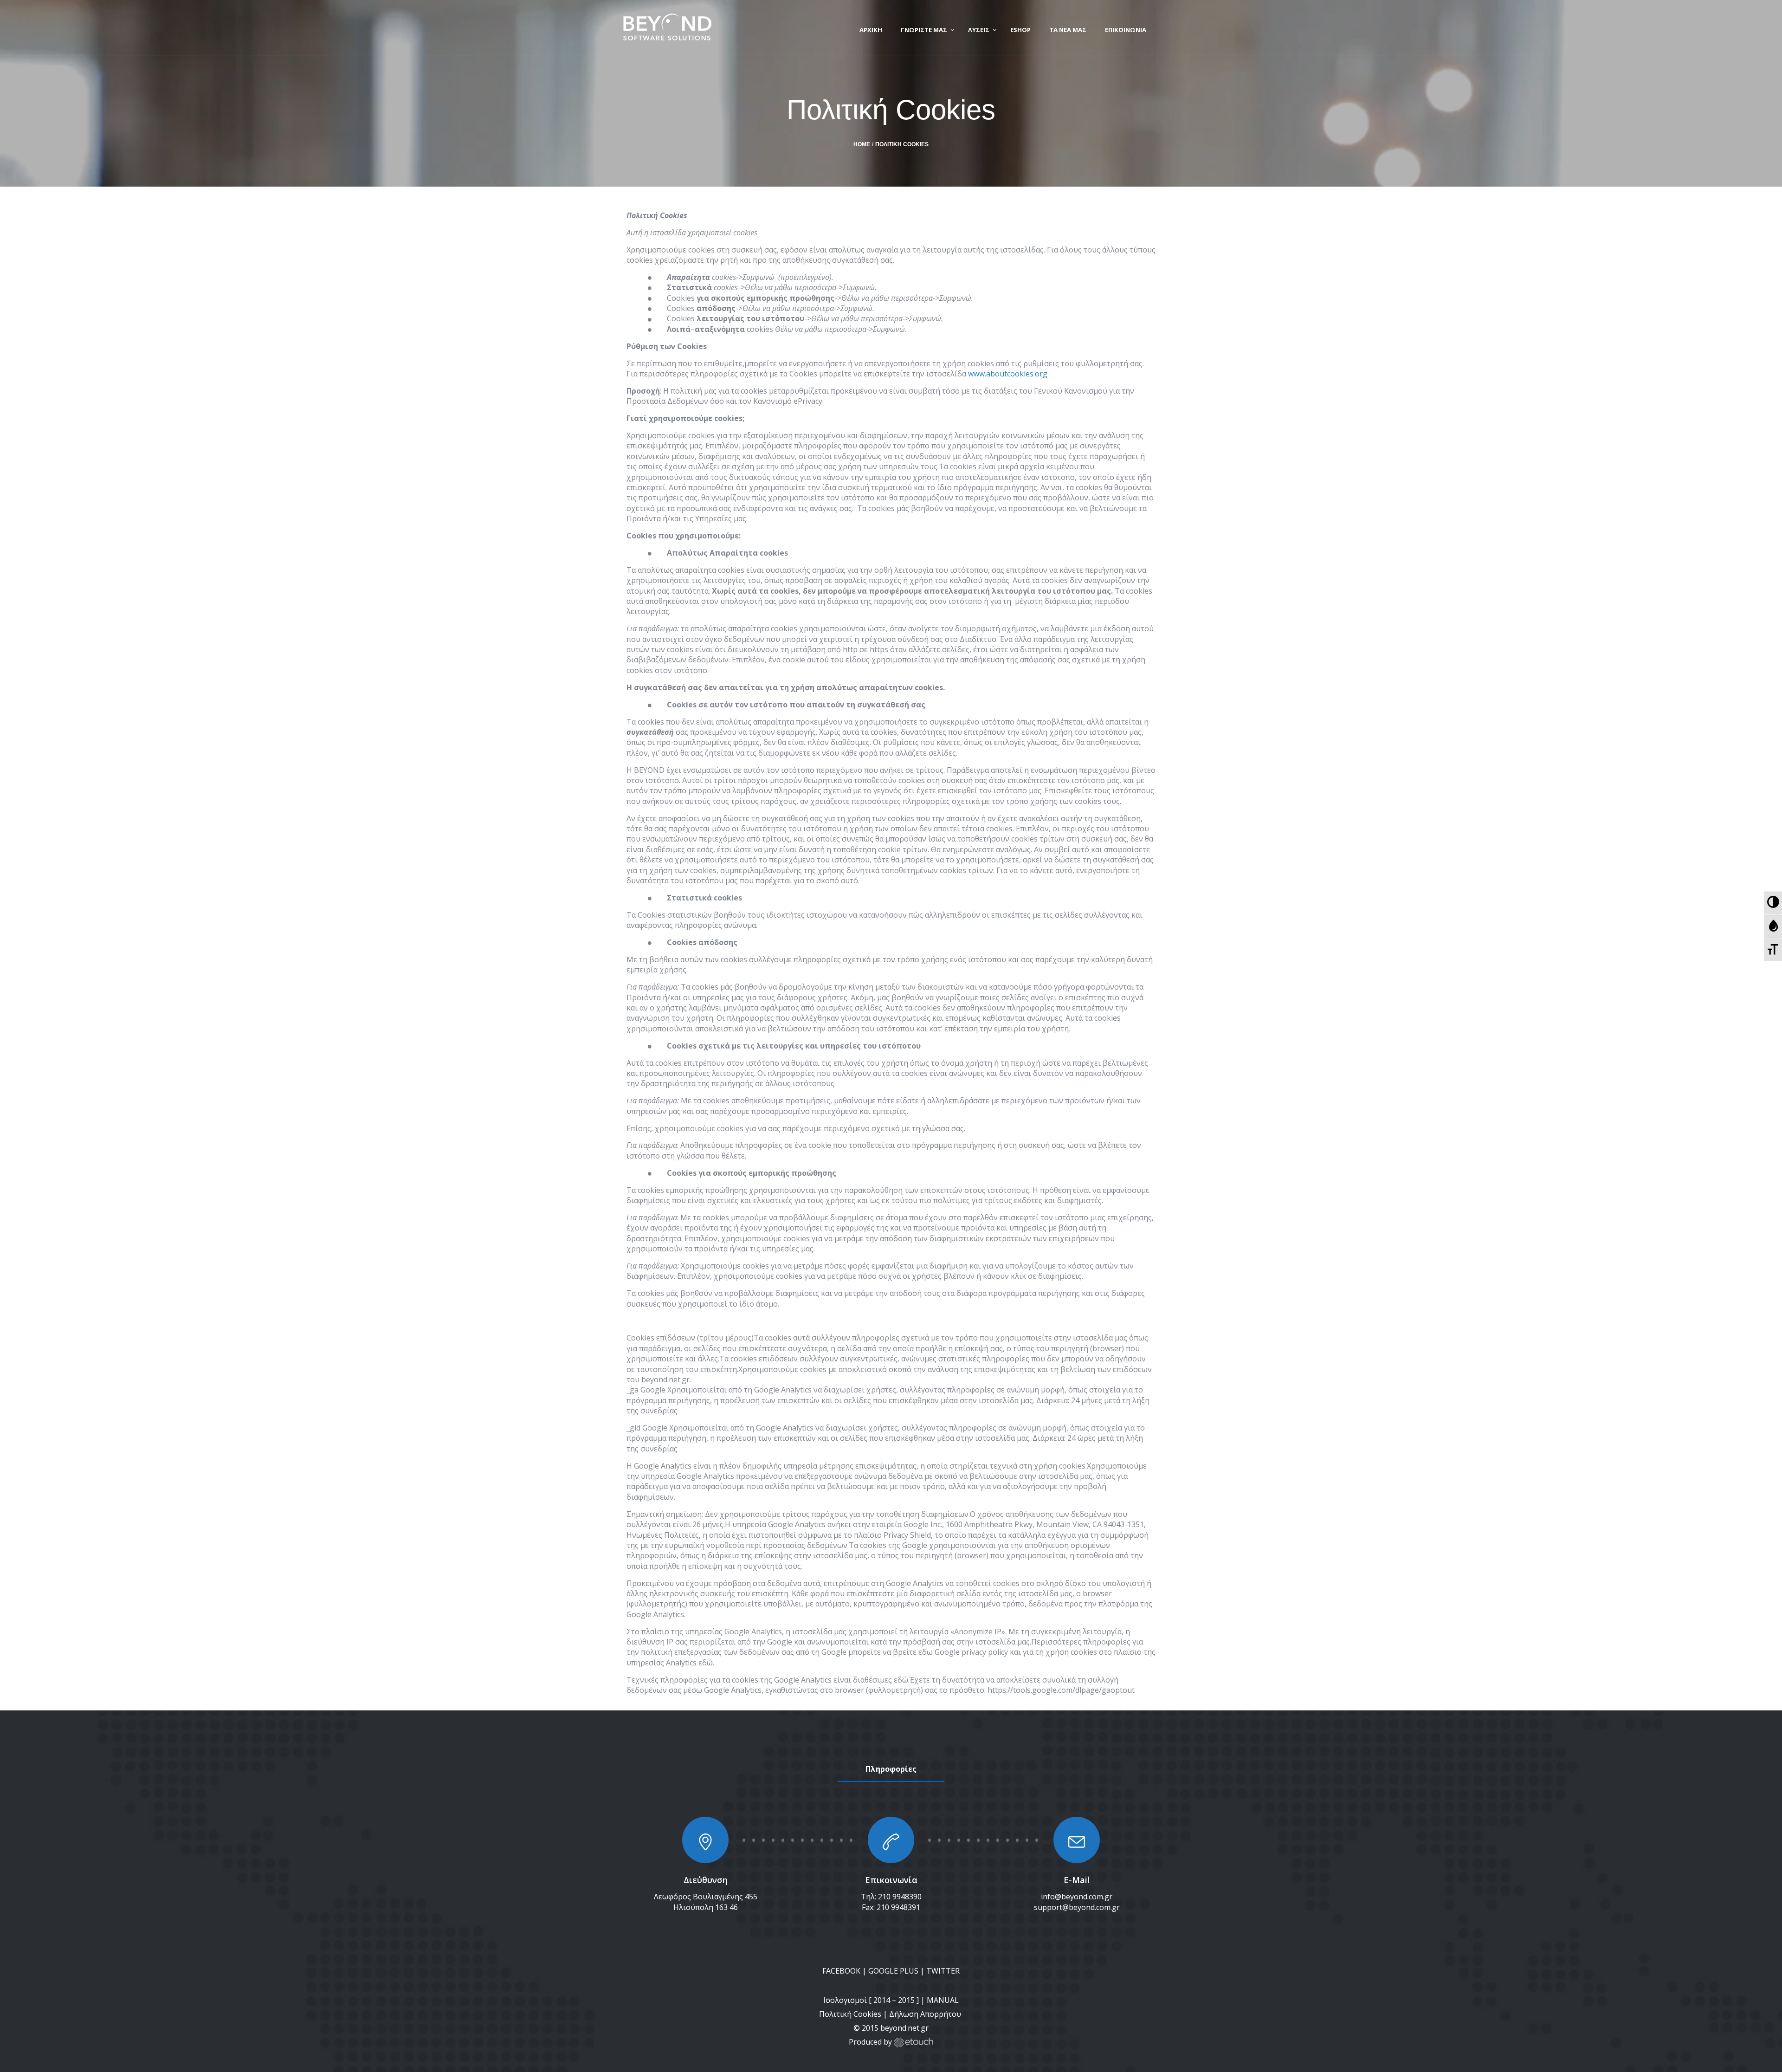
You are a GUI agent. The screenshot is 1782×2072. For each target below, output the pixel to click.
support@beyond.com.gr (1077, 1907)
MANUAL (943, 2000)
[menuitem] (1773, 903)
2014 (882, 2000)
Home (862, 144)
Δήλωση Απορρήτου (926, 2014)
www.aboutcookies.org (1008, 374)
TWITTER (943, 1971)
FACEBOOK (841, 1971)
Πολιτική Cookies (850, 2014)
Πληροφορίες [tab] (891, 1769)
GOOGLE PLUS (893, 1971)
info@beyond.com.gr (1077, 1897)
